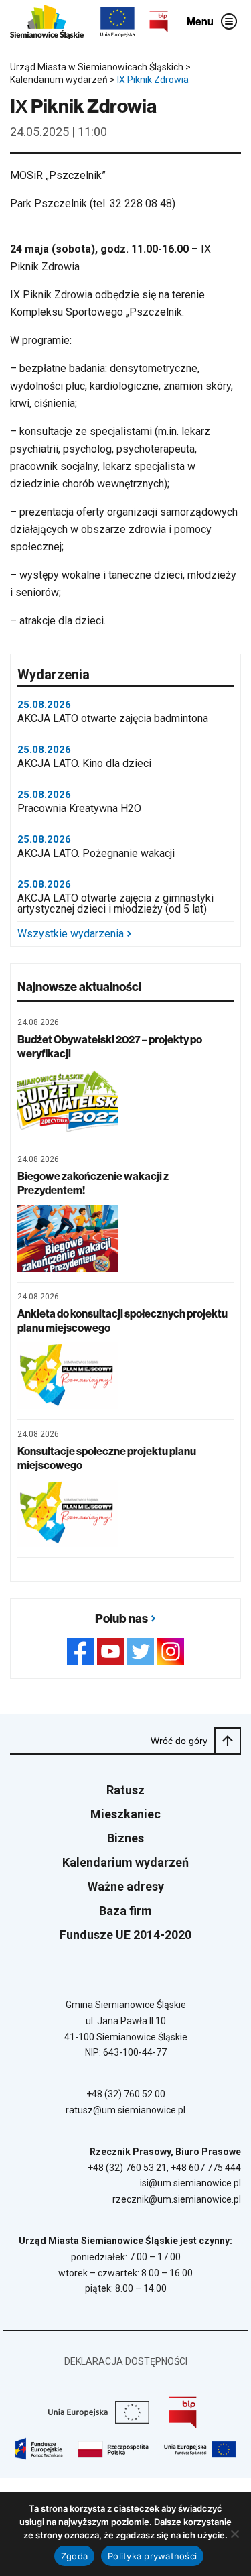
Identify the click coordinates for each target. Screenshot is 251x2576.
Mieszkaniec (125, 1814)
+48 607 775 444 (206, 2168)
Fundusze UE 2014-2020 (125, 1935)
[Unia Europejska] (117, 22)
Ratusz (125, 1790)
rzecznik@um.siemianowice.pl (177, 2199)
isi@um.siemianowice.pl (190, 2183)
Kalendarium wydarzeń (125, 1862)
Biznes (125, 1838)
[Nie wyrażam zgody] (234, 2534)
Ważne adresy (126, 1886)
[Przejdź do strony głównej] (47, 22)
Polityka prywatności (152, 2556)
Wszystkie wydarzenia (71, 934)
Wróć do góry (179, 1741)
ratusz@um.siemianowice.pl (125, 2110)
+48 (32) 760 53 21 (127, 2168)
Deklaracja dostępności (126, 2361)
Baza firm (125, 1911)
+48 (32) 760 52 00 (126, 2094)
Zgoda (74, 2556)
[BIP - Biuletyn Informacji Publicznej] (159, 21)
